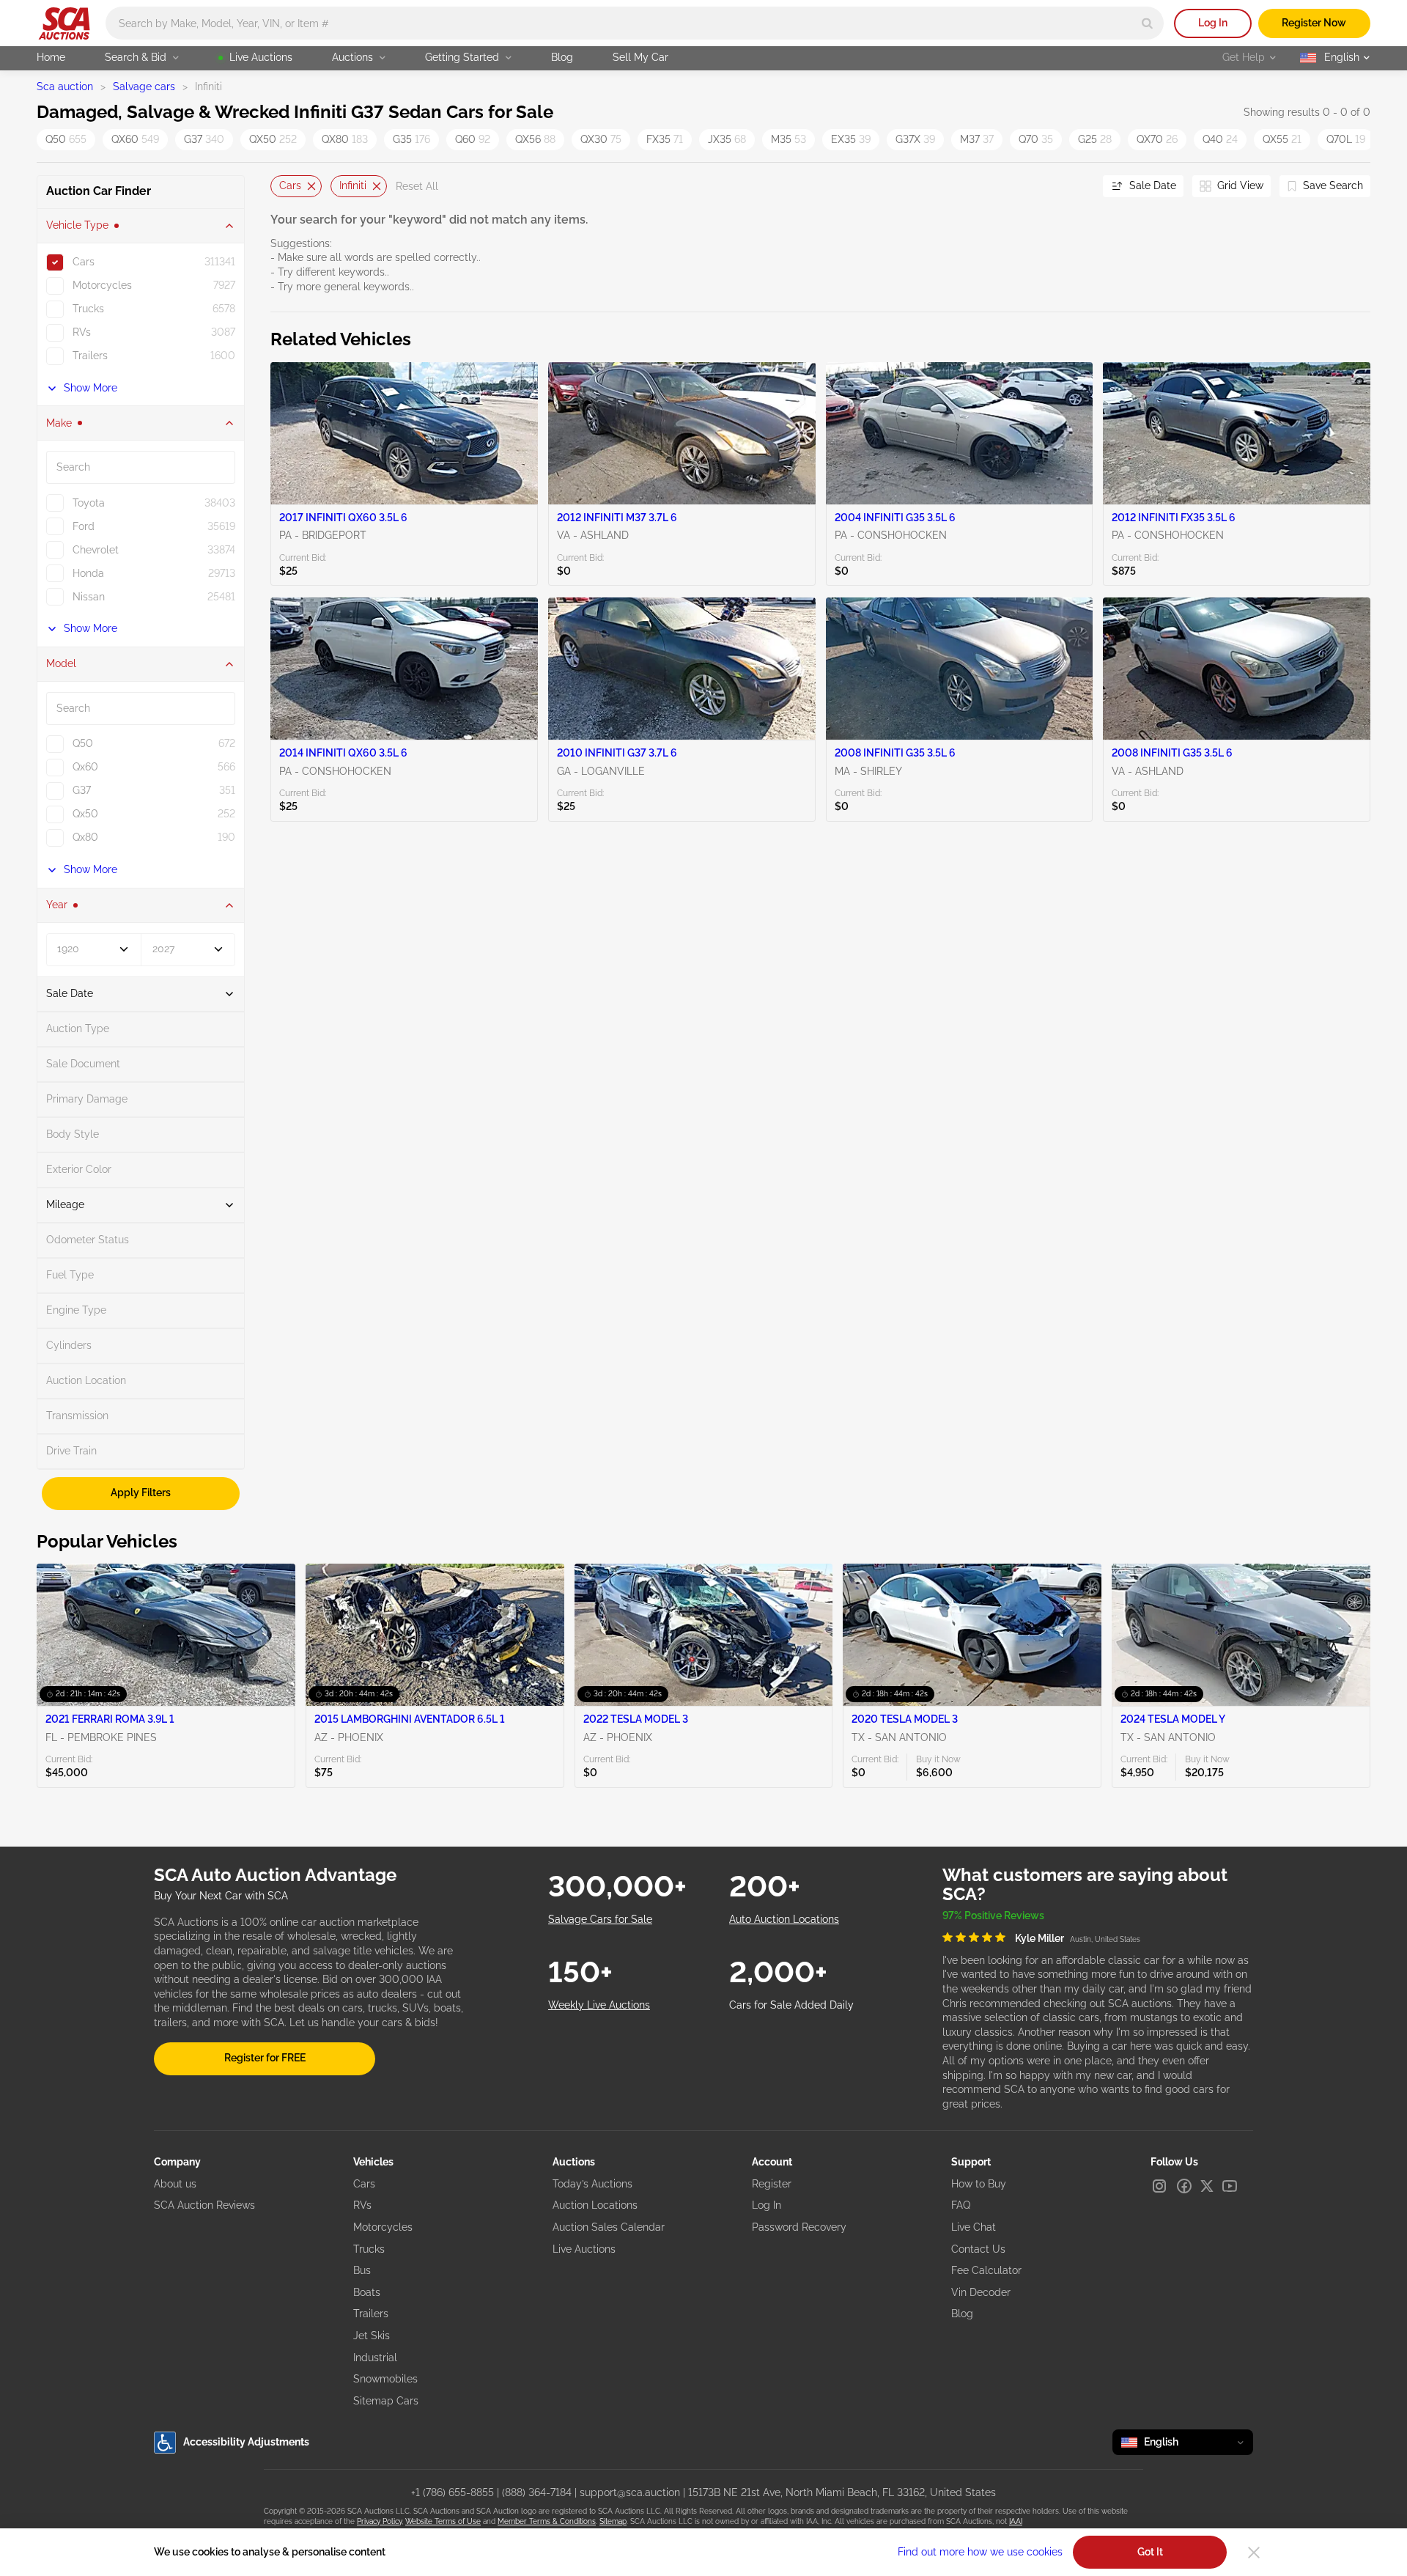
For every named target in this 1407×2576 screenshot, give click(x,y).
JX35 (727, 139)
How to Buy (979, 2184)
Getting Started (462, 57)
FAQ (961, 2205)
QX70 (1157, 139)
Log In (1213, 23)
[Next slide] (1074, 187)
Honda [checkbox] (88, 573)
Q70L (1346, 139)
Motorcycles (383, 2227)
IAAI (1016, 2521)
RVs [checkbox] (82, 332)
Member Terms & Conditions (547, 2521)
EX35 (851, 139)
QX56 (535, 139)
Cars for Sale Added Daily (791, 2005)
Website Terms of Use (443, 2521)
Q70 (1036, 139)
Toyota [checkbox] (89, 503)
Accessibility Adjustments (246, 2442)
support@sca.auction (630, 2492)
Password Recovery (799, 2227)
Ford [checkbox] (84, 526)
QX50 (273, 139)
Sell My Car (640, 57)
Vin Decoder (981, 2292)
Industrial (375, 2358)
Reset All (417, 186)
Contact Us (978, 2249)
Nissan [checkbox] (89, 597)
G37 (204, 139)
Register (772, 2184)
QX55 (1282, 139)
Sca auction (65, 87)
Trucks (369, 2249)
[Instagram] (1159, 2186)
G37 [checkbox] (82, 790)
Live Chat (974, 2227)
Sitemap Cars (386, 2401)
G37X (915, 139)
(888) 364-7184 (537, 2492)
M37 (977, 139)
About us (175, 2184)
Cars (290, 185)
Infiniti (353, 185)
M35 (789, 139)
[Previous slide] (281, 187)
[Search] (1147, 23)
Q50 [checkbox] (83, 743)
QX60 (135, 139)
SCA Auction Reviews (204, 2205)
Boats (367, 2292)
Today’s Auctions (592, 2184)
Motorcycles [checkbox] (102, 285)
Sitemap (613, 2521)
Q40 (1220, 139)
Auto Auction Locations (784, 1919)
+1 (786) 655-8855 (453, 2492)
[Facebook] (1184, 2186)
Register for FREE (265, 2058)
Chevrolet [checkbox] (96, 550)
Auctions (352, 57)
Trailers (371, 2314)
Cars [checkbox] (84, 262)
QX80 (345, 139)
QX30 (601, 139)
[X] (1207, 2186)
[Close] (1254, 2553)
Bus (362, 2270)
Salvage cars (144, 87)
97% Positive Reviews (993, 1916)
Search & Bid (136, 57)
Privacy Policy (379, 2521)
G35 (411, 139)
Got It (1150, 2552)
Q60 (473, 139)
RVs (362, 2205)
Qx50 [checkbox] (85, 814)
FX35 (665, 139)
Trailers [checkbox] (90, 356)
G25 (1095, 139)
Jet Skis (372, 2336)
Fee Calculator (986, 2270)
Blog (562, 57)
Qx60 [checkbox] (85, 767)
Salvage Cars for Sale (600, 1919)
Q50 (66, 139)
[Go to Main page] (64, 23)
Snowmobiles (385, 2379)
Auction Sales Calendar (609, 2227)
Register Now (1314, 23)
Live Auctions (261, 57)
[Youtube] (1230, 2186)
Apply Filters (141, 1493)
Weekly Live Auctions (599, 2005)
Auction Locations (595, 2205)
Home (51, 57)
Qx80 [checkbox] (85, 837)
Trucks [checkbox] (88, 309)
